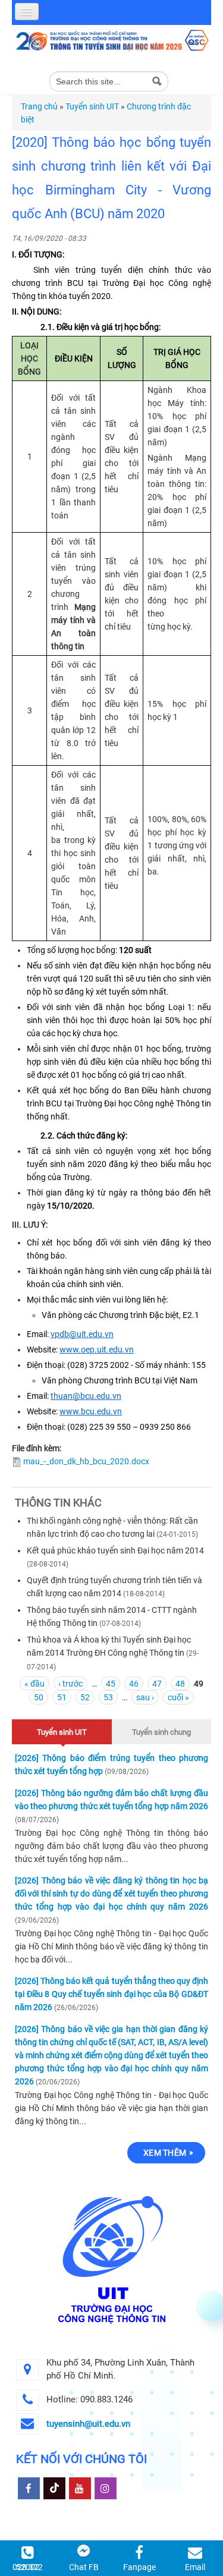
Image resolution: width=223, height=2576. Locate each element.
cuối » (178, 1697)
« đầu (34, 1684)
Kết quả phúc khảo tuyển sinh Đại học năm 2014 (115, 1550)
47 (157, 1684)
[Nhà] (111, 40)
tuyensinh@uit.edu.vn (88, 2424)
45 (111, 1684)
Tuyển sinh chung (161, 1732)
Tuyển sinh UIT (92, 106)
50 (39, 1697)
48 (180, 1684)
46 (134, 1684)
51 (62, 1697)
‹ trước (70, 1684)
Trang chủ (39, 106)
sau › (145, 1697)
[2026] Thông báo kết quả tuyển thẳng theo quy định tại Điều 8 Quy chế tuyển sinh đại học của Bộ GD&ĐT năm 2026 (111, 1994)
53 (108, 1697)
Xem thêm (165, 2153)
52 (85, 1697)
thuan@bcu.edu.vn (86, 1396)
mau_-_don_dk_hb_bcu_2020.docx (86, 1461)
